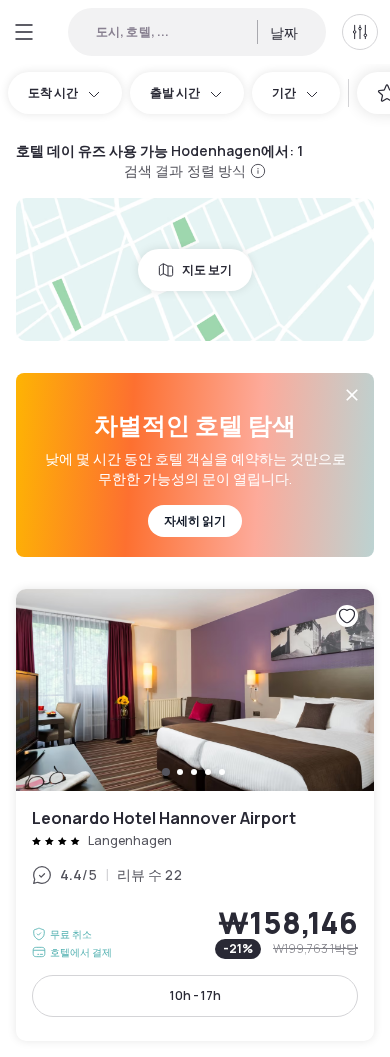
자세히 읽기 (195, 520)
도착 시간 (53, 92)
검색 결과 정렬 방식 (185, 170)
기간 (284, 92)
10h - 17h (195, 995)
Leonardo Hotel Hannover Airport (195, 814)
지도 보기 (207, 269)
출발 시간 (175, 92)
